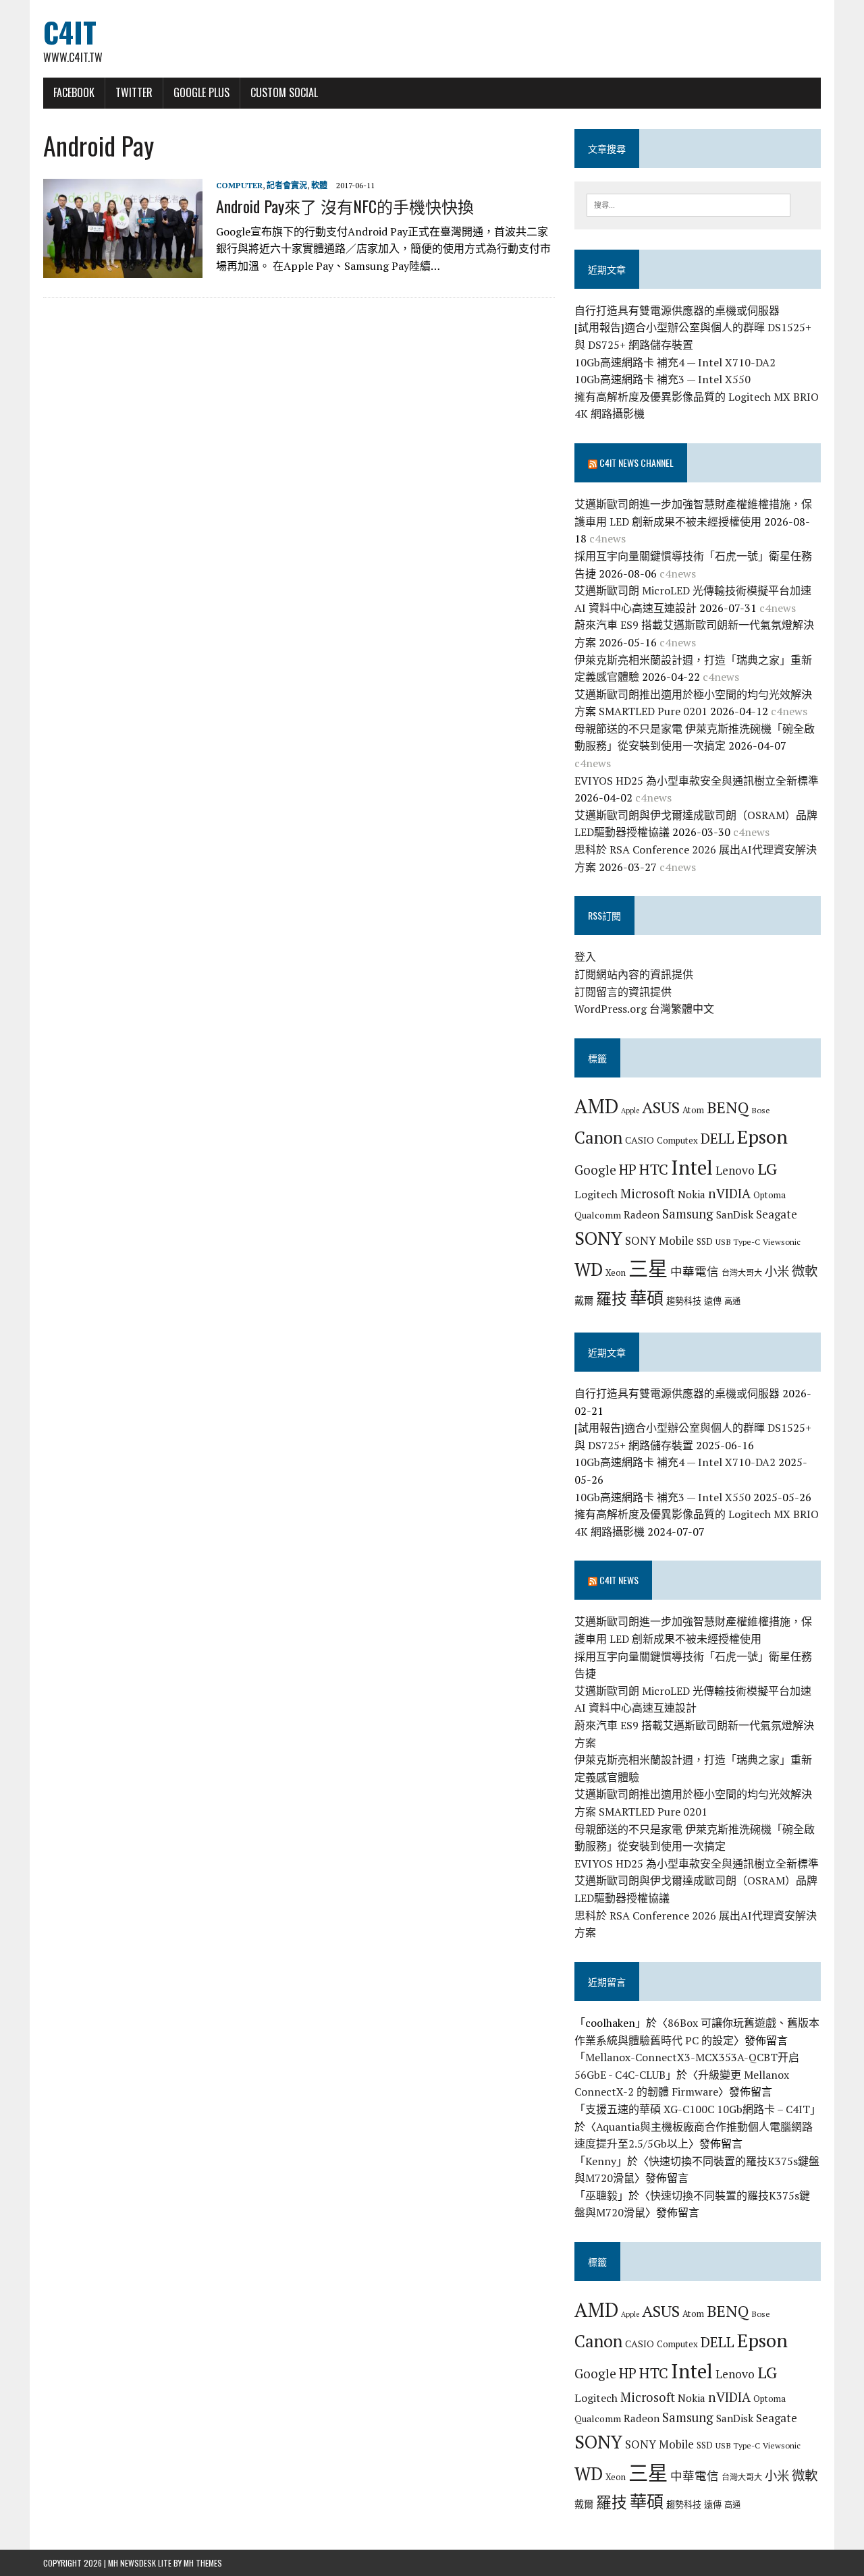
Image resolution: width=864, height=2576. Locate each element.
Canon (598, 1137)
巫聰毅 (601, 2195)
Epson (762, 1137)
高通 (732, 1301)
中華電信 (695, 1271)
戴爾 (584, 1300)
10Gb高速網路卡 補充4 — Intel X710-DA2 (675, 362)
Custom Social (284, 92)
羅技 (612, 1298)
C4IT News (619, 1580)
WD (589, 1269)
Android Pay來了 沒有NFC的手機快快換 (345, 206)
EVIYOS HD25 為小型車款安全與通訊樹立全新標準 (697, 781)
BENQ (728, 1108)
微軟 (805, 1271)
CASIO (640, 1140)
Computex (677, 1140)
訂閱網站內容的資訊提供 (634, 974)
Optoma (769, 1195)
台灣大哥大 (742, 1272)
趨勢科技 (684, 1301)
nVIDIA (729, 1193)
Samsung (688, 1214)
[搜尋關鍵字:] (688, 204)
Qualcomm (598, 1215)
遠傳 (713, 1301)
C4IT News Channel (637, 463)
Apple (630, 1111)
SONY (598, 1238)
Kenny (601, 2161)
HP (628, 1169)
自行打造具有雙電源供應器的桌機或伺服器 (677, 310)
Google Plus (201, 92)
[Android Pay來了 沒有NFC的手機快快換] (123, 269)
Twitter (134, 92)
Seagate (777, 1214)
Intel (692, 1167)
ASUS (661, 1107)
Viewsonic (782, 1241)
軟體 (319, 185)
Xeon (616, 1272)
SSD (705, 1241)
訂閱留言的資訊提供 (623, 992)
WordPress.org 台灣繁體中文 (644, 1009)
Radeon (642, 1214)
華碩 (647, 1298)
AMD (596, 1106)
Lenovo (735, 1170)
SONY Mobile (659, 1240)
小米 (777, 1271)
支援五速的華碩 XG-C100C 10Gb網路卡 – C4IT (698, 2109)
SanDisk (735, 1214)
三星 (648, 1268)
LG (767, 1169)
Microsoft (648, 1194)
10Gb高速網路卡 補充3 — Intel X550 (663, 379)
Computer (239, 185)
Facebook (74, 92)
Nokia (692, 1194)
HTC (654, 1169)
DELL (718, 1138)
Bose (761, 1110)
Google (595, 1170)
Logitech (596, 1194)
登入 (585, 957)
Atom (693, 1110)
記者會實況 (287, 185)
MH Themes (203, 2563)
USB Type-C (738, 1241)
